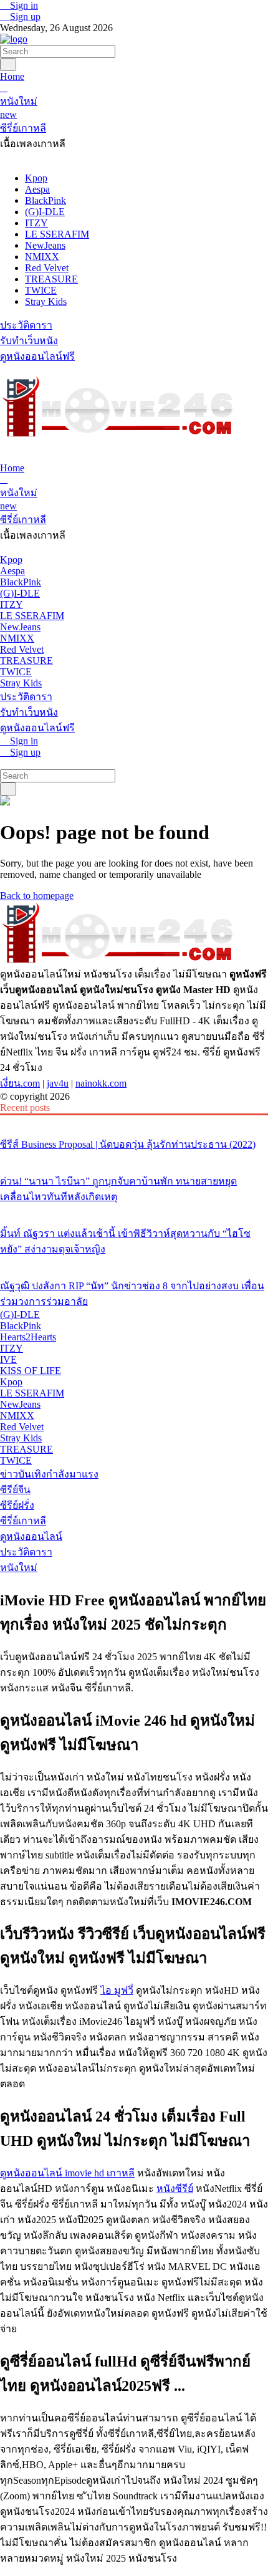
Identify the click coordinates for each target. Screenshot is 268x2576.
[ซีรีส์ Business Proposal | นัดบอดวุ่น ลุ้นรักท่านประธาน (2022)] (134, 1121)
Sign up (24, 17)
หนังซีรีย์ (175, 2189)
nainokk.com (101, 1083)
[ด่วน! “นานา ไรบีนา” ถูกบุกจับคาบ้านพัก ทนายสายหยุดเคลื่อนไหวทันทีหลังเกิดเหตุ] (134, 1158)
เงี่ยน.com (20, 1083)
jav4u (58, 1083)
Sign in (23, 5)
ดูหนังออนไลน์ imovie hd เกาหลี (67, 2173)
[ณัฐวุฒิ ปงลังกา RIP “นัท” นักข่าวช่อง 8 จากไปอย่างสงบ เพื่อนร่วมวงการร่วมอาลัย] (134, 1262)
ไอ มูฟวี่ (117, 1990)
